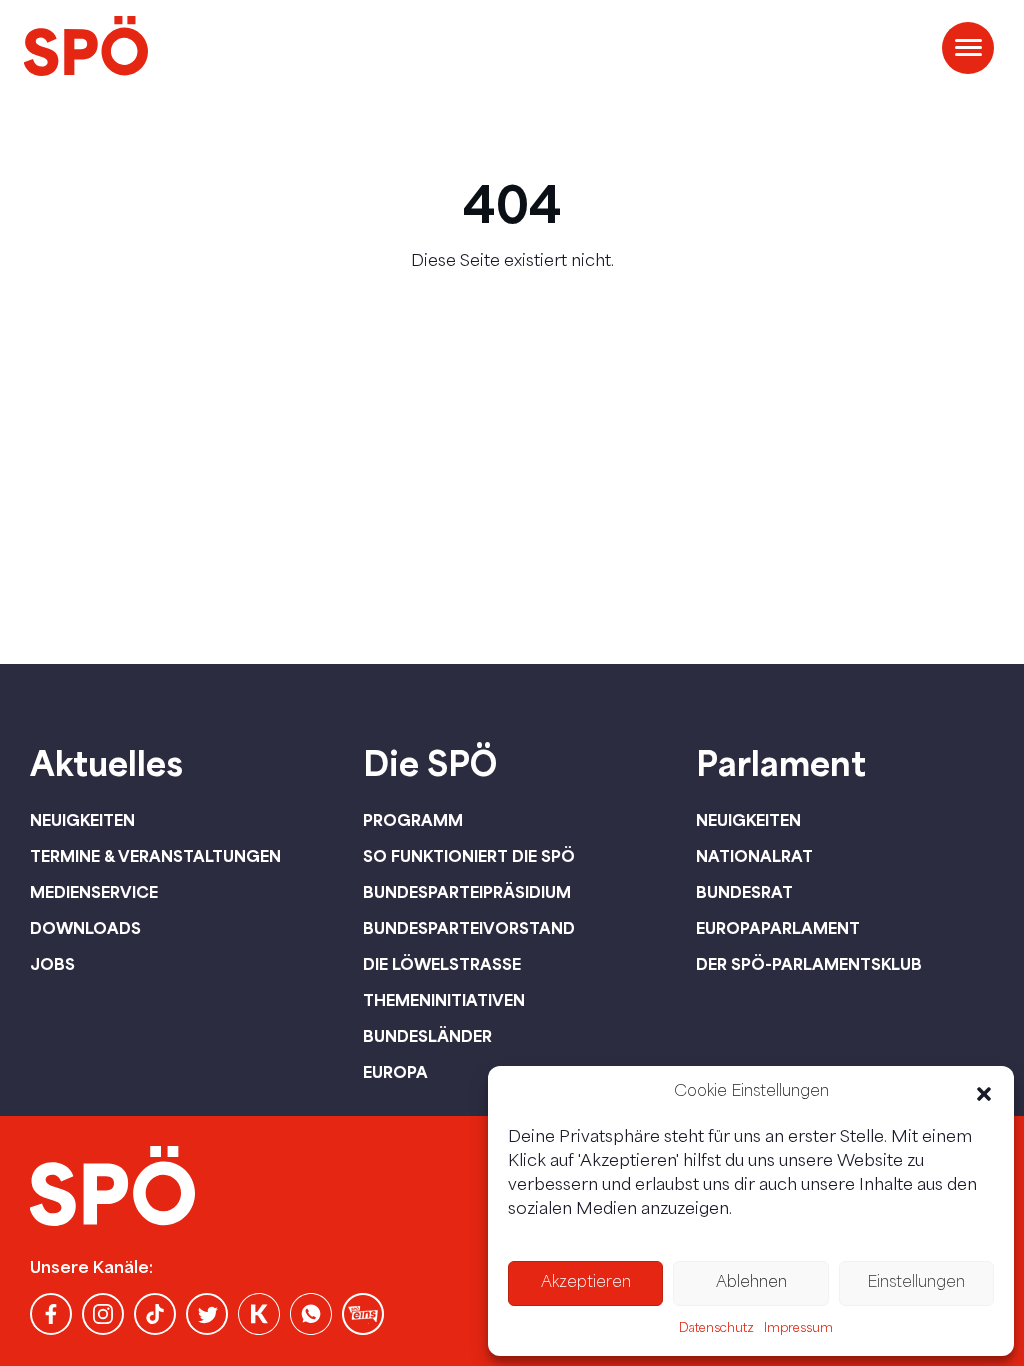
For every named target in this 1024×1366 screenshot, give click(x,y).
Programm (413, 820)
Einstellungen (916, 1283)
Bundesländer (427, 1036)
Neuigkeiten (82, 820)
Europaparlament (778, 928)
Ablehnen (751, 1283)
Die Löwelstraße (442, 964)
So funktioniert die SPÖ (469, 856)
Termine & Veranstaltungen (155, 856)
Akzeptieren (586, 1283)
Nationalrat (754, 856)
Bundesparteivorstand (469, 928)
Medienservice (94, 892)
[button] (984, 1094)
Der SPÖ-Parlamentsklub (809, 964)
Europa (395, 1072)
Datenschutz (716, 1329)
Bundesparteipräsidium (467, 892)
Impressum (798, 1329)
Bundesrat (744, 892)
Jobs (52, 964)
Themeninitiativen (444, 1000)
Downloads (85, 928)
